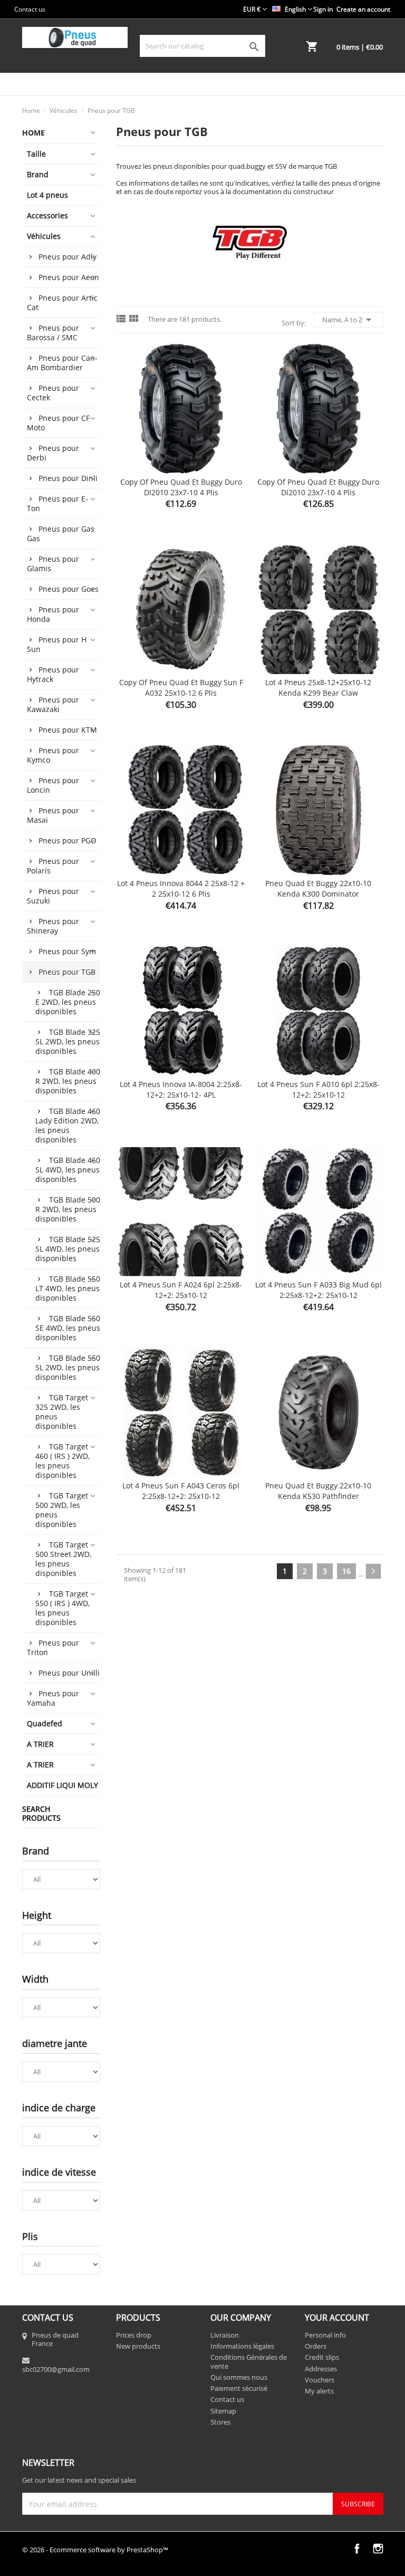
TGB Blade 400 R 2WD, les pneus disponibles (68, 1081)
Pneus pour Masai (53, 815)
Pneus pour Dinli (68, 478)
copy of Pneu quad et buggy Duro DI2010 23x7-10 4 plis (181, 487)
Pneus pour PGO (67, 840)
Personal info (325, 2335)
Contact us (30, 9)
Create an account (363, 9)
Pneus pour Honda (53, 614)
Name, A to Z (349, 320)
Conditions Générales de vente (249, 2361)
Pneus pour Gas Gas (61, 534)
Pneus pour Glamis (53, 564)
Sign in (323, 9)
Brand (38, 174)
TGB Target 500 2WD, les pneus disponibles (62, 1510)
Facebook (357, 2549)
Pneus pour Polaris (53, 866)
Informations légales (242, 2346)
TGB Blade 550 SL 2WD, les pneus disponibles (68, 1367)
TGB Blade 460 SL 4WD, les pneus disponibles (68, 1170)
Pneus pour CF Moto (58, 423)
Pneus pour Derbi (53, 453)
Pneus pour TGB (67, 972)
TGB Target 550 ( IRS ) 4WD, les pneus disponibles (62, 1608)
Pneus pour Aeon (69, 277)
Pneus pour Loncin (53, 785)
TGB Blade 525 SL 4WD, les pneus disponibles (68, 1249)
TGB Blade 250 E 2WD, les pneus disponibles (68, 1002)
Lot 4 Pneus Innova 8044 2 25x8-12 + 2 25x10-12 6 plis (181, 888)
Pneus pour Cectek (53, 393)
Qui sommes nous (239, 2377)
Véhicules (44, 236)
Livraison (225, 2335)
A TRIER (40, 1744)
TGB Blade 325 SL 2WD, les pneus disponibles (68, 1041)
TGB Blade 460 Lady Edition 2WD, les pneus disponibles (68, 1125)
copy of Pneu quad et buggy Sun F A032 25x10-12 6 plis (181, 688)
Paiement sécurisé (239, 2388)
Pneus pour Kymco (53, 755)
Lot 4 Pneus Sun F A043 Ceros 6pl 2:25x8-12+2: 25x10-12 (181, 1491)
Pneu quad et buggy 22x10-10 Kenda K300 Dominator (318, 888)
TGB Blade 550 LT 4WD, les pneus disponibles (68, 1288)
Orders (316, 2346)
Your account (337, 2318)
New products (138, 2346)
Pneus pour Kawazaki (53, 704)
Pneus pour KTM (68, 730)
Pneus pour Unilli (69, 1673)
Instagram (378, 2549)
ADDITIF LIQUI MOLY (62, 1785)
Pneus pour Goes (69, 589)
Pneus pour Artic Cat (62, 302)
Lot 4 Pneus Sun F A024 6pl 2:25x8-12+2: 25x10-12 (181, 1290)
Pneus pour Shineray (53, 926)
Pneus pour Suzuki (53, 896)
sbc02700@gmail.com (56, 2369)
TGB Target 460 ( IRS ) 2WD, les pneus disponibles (62, 1461)
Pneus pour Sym (67, 951)
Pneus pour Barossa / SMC (53, 333)
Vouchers (320, 2380)
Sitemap (223, 2411)
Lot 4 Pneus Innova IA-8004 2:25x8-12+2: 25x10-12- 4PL (181, 1089)
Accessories (47, 215)
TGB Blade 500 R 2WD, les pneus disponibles (68, 1209)
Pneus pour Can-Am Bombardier (62, 363)
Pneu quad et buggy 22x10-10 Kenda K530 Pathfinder (318, 1491)
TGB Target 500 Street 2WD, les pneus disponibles (63, 1559)
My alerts (319, 2391)
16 (346, 1571)
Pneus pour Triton (53, 1647)
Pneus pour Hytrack (53, 674)
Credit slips (322, 2357)
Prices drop (134, 2335)
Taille (36, 154)
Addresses (321, 2369)
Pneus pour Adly (67, 257)
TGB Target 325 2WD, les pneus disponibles (62, 1412)
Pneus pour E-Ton (57, 503)
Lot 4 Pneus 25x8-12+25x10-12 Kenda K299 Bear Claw (318, 688)
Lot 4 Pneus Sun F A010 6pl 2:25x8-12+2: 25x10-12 (319, 1089)
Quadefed (45, 1723)
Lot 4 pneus (47, 195)
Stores (220, 2422)
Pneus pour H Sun (57, 644)
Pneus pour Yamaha (53, 1698)
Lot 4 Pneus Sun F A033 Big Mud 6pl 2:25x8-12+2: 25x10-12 (319, 1290)
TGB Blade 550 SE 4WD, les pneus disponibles (68, 1328)
